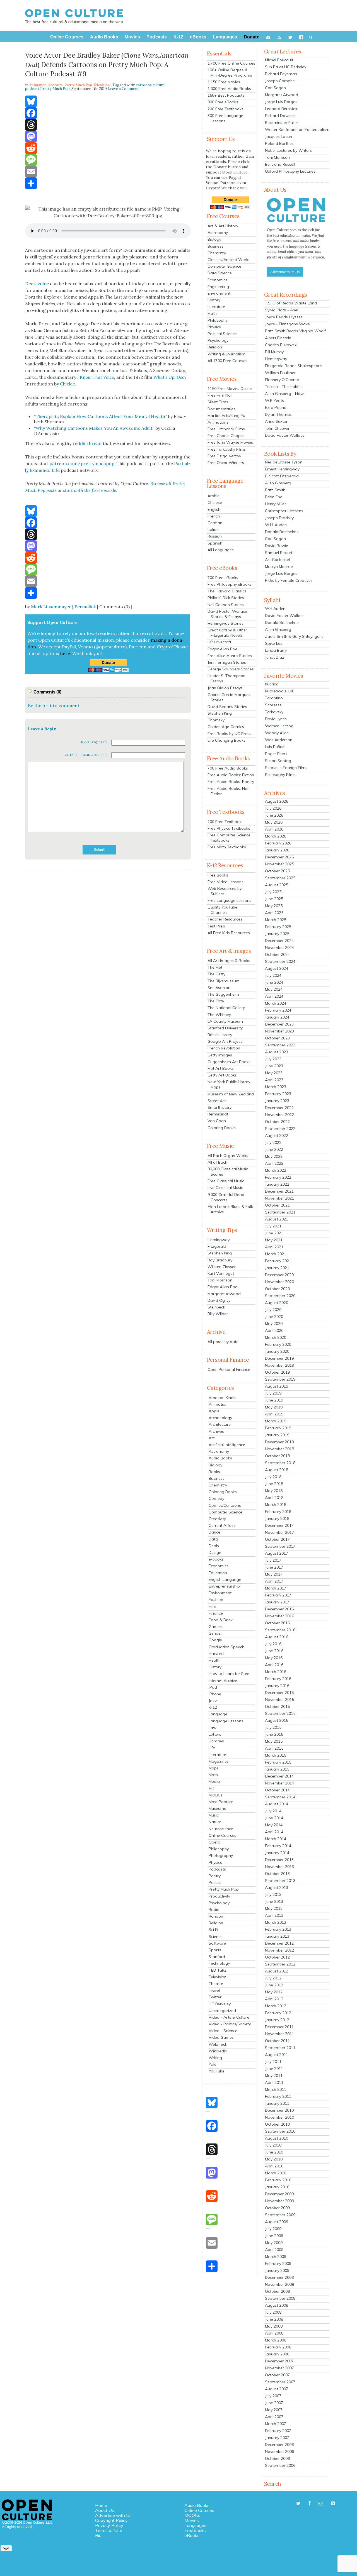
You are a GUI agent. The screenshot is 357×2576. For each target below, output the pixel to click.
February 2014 (278, 1846)
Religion (215, 347)
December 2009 (279, 2194)
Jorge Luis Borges (281, 102)
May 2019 (274, 1407)
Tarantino (274, 698)
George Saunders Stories (231, 669)
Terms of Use (109, 2530)
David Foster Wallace (285, 435)
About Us (105, 2510)
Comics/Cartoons (225, 1505)
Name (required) (94, 742)
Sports (215, 1950)
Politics (215, 1882)
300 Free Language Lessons (225, 118)
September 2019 (280, 1379)
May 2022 (274, 1156)
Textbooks (195, 2530)
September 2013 (280, 1881)
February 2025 (278, 927)
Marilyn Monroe (279, 567)
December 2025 (279, 857)
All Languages (221, 550)
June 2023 (274, 1066)
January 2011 (277, 2103)
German (215, 523)
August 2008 (277, 2305)
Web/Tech (218, 2044)
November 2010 (279, 2117)
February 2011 (278, 2096)
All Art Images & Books (229, 961)
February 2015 (278, 1762)
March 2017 (276, 1588)
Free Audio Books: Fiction (231, 775)
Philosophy (218, 320)
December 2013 (279, 1860)
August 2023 (277, 1052)
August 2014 (277, 1804)
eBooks (192, 2535)
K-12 (213, 1707)
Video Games (221, 2037)
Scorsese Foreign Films (286, 768)
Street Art (217, 1101)
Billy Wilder (218, 1314)
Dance (214, 1532)
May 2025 (274, 906)
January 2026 (277, 850)
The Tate (216, 1001)
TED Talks (218, 1970)
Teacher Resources (225, 919)
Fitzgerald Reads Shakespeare (293, 366)
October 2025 (277, 871)
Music (214, 1815)
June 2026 (274, 815)
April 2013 (274, 1915)
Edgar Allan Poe (222, 649)
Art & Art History (223, 226)
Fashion (216, 1600)
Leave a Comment (123, 89)
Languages (195, 2525)
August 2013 (277, 1888)
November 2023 (279, 1031)
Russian (215, 536)
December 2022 (279, 1108)
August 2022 (277, 1136)
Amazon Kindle (223, 1398)
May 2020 (274, 1324)
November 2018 (279, 1449)
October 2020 (277, 1289)
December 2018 (279, 1442)
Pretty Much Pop (78, 85)
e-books (216, 1559)
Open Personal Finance (229, 1369)
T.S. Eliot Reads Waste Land (291, 303)
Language (218, 1714)
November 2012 (279, 1950)
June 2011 (274, 2069)
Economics (217, 280)
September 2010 (280, 2131)
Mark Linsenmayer (51, 607)
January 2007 (277, 2438)
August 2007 (277, 2389)
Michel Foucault (279, 60)
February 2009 (278, 2264)
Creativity (217, 1519)
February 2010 (278, 2180)
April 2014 (274, 1832)
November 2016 (279, 1616)
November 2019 (279, 1365)
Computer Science (224, 266)
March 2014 (276, 1839)
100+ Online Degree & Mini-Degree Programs (230, 73)
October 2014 (277, 1790)
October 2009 (277, 2208)
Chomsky (216, 720)
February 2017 (278, 1595)
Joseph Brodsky (279, 518)
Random (217, 1916)
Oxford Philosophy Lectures (290, 171)
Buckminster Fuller (282, 123)
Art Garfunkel (277, 560)
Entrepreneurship (224, 1586)
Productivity (219, 1896)
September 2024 (280, 961)
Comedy (216, 1498)
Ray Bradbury (220, 1260)
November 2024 (279, 948)
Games (215, 1627)
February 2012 (278, 2013)
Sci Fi (213, 1930)
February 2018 (278, 1512)
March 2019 (276, 1421)
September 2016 (280, 1630)
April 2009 (274, 2250)
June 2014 (274, 1818)
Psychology (218, 340)
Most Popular (221, 1802)
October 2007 (277, 2375)
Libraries (216, 1741)
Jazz (213, 1701)
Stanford (217, 1957)
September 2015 (280, 1713)
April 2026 (274, 829)
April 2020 (274, 1330)
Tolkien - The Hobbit (283, 387)
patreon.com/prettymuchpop (82, 463)
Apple (214, 1411)
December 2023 (279, 1024)
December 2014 (279, 1776)
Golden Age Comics (226, 727)
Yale (213, 2064)
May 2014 (274, 1825)
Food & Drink (221, 1620)
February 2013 (278, 1929)
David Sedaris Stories (227, 707)
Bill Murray (274, 352)
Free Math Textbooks (227, 847)
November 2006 (279, 2452)
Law (213, 1728)
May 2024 (274, 989)
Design (215, 1552)
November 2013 (279, 1867)
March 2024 (276, 1003)
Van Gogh (217, 1121)
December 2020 (279, 1275)
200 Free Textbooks (225, 109)
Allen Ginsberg (278, 483)
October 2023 (277, 1038)
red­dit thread (87, 443)
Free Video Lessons (225, 882)
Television (102, 85)
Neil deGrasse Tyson (284, 462)
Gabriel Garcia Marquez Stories (229, 697)
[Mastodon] (108, 136)
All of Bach (217, 1162)
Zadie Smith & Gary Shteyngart (294, 636)
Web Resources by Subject (225, 891)
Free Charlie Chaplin (226, 436)
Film (212, 1606)
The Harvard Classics (227, 591)
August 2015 (277, 1720)
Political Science (222, 334)
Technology (219, 1963)
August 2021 (277, 1219)
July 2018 (273, 1477)
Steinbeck (216, 1307)
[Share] (108, 183)
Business (215, 246)
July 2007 (273, 2396)
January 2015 (277, 1769)
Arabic (213, 496)
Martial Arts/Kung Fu (226, 416)
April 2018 (274, 1498)
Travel (214, 1990)
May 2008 (274, 2326)
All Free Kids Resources (229, 933)
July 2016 (273, 1644)
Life (212, 1748)
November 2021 (279, 1198)
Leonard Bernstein (282, 109)
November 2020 (279, 1282)
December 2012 (279, 1943)
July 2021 (273, 1226)
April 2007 (274, 2417)
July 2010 (273, 2145)
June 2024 (274, 982)
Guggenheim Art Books (229, 1062)
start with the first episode (90, 490)
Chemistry (217, 253)
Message (71, 755)
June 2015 (274, 1734)
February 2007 (278, 2431)
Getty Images (220, 1055)
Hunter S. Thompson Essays (226, 678)
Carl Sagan (275, 88)
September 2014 (280, 1797)
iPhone (215, 1694)
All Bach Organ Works (228, 1156)
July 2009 (273, 2229)
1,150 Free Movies (224, 82)
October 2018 (277, 1456)
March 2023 (276, 1087)
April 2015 (274, 1748)
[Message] (108, 160)
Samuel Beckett (279, 553)
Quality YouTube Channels (222, 910)
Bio (98, 2535)
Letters (215, 1734)
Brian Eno (274, 497)
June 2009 (274, 2236)
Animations (218, 422)
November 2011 (279, 2034)
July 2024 (273, 975)
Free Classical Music (226, 1181)
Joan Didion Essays (225, 688)
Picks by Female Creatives (289, 580)
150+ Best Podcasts (226, 95)
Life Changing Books (226, 740)
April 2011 (274, 2082)
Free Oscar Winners (226, 463)
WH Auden (275, 609)
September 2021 (280, 1212)
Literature (216, 307)
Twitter (215, 1997)
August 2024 (277, 968)
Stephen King (220, 713)
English (214, 509)
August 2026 (277, 801)
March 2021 (276, 1254)
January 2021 (277, 1268)
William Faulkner (280, 373)
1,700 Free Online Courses (231, 63)
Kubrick (271, 684)
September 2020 (280, 1296)
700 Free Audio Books (228, 768)
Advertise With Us (285, 272)
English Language (225, 1579)
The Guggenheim (223, 994)
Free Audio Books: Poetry (231, 782)
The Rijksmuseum (224, 981)
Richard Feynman (281, 74)
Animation (218, 1404)
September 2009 (280, 2215)
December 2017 (279, 1525)
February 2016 (278, 1679)
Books (214, 1472)
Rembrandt (218, 1114)
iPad (213, 1687)
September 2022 (280, 1129)
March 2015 (276, 1755)
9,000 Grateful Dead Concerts (226, 1197)
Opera (214, 1842)
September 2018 (280, 1463)
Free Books (218, 875)
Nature (215, 1822)
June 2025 (274, 899)
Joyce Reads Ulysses (284, 317)
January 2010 (277, 2187)
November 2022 (279, 1115)
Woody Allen (277, 733)
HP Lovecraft (219, 642)
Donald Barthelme (282, 532)
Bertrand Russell (280, 164)
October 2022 (277, 1122)
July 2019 (273, 1393)
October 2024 (277, 954)
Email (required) (94, 755)
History (214, 300)
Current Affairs (222, 1525)
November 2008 (279, 2284)
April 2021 (274, 1247)
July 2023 (273, 1059)
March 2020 (276, 1337)
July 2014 (273, 1811)
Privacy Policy (109, 2525)
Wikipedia (218, 2051)
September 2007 (280, 2382)
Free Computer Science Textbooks (229, 838)
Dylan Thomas (278, 414)
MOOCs (216, 1795)
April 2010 (274, 2166)
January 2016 (277, 1686)
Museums (217, 1808)
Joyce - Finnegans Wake (287, 324)
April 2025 (274, 913)
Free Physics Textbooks (229, 828)
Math (212, 313)
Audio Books (220, 1458)
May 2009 (274, 2243)
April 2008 (274, 2333)
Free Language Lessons (229, 900)
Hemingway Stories (225, 623)
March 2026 (276, 836)
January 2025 (277, 934)
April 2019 (274, 1414)
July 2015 (273, 1727)
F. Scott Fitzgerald (282, 476)
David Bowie (277, 546)
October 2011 (277, 2041)
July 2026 (273, 808)
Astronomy (218, 233)
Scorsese (273, 705)
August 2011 (277, 2055)
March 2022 (276, 1170)
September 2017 (280, 1546)
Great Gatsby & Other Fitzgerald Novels (227, 633)
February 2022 (278, 1177)
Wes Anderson (279, 740)
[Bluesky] (108, 101)
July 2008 (273, 2312)
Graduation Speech (226, 1647)
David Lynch (276, 719)
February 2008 (278, 2347)
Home (101, 2505)
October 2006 (277, 2458)
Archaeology (220, 1418)
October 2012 (277, 1957)
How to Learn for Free (229, 1674)
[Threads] (108, 125)
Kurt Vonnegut (221, 1273)
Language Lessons (226, 1721)
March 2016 (276, 1672)
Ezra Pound (276, 407)
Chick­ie (67, 384)
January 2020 (277, 1351)
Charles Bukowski (281, 345)
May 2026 (274, 822)
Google (215, 1640)
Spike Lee (274, 643)
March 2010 (276, 2173)
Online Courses (222, 1835)
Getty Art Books (222, 1075)
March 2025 (276, 920)
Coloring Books (222, 1128)
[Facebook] (108, 113)
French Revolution (224, 1048)
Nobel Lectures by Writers (288, 150)
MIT (212, 1788)
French (214, 516)
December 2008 (279, 2277)
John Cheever (277, 428)
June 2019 (274, 1400)
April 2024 (274, 996)
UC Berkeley (220, 2004)
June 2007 (274, 2403)
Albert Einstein (278, 338)
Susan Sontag (278, 761)
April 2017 (274, 1581)
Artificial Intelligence (227, 1445)
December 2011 (279, 2027)
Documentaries (221, 409)
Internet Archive (223, 1681)
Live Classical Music (225, 1188)
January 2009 (277, 2270)
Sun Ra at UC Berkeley (286, 67)
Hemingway (219, 1240)
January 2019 (277, 1435)
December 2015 (279, 1693)
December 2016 (279, 1609)
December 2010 (279, 2110)
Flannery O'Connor (282, 380)
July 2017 (273, 1560)
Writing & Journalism (226, 354)
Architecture (220, 1424)
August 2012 (277, 1971)
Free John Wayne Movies (230, 442)
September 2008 (280, 2298)
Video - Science (223, 2031)
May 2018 (274, 1491)
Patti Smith (275, 490)
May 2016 (274, 1658)
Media (214, 1781)
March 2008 (276, 2340)
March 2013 (276, 1922)
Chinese (215, 502)
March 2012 (276, 2006)
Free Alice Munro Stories (230, 656)
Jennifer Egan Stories (227, 662)
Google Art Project (225, 1041)
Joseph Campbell (281, 81)
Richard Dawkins (280, 116)
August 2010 (277, 2138)
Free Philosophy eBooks (230, 584)
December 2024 (279, 941)
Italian (213, 529)
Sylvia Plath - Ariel (282, 310)
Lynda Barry (276, 650)
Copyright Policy (111, 2520)
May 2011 (274, 2076)
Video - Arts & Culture (229, 2017)
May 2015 (274, 1741)
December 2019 (279, 1358)
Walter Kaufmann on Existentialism (297, 130)
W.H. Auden (276, 525)
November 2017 (279, 1532)
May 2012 (274, 1992)
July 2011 (273, 2062)
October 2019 (277, 1372)
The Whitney (219, 1015)
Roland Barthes (279, 143)
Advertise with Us (113, 2515)
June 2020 (274, 1317)
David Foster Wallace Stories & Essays (227, 614)
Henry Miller (275, 504)
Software (217, 1943)
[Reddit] (108, 148)
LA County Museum (225, 1021)
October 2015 (277, 1706)
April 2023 (274, 1080)
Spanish (215, 543)
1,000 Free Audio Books (229, 89)
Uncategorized (222, 2011)
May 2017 (274, 1574)
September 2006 (280, 2465)
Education (218, 1573)
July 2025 (273, 892)
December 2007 (279, 2361)
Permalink (85, 607)
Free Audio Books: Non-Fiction (229, 791)
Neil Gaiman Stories (226, 605)
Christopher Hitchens (284, 511)
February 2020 (278, 1344)
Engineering (218, 287)
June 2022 (274, 1149)
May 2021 (274, 1240)
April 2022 (274, 1163)
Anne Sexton (277, 421)
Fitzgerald (217, 1246)
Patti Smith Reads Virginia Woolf (295, 331)
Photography (221, 1855)
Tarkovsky (274, 712)
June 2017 (274, 1567)
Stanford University (225, 1028)
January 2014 (277, 1853)
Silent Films (218, 402)
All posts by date (223, 1342)
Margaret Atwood (224, 1294)
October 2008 (277, 2291)
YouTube (217, 2071)
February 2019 (278, 1428)
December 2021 (279, 1191)
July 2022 (273, 1142)
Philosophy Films (280, 775)
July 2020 (273, 1310)
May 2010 (274, 2159)
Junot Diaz (275, 657)
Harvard (216, 1654)
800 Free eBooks (223, 102)
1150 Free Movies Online (230, 389)
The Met (215, 967)
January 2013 (277, 1936)
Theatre (216, 1984)
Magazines (219, 1761)
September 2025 (280, 878)
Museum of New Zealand (231, 1094)
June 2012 (274, 1985)
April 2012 (274, 1999)
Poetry (215, 1876)
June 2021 (274, 1233)
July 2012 (273, 1978)
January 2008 (277, 2354)
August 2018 (277, 1470)
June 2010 (274, 2152)
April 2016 (274, 1665)
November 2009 (279, 2201)
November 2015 (279, 1700)
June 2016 (274, 1651)
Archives (216, 1431)
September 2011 (280, 2048)
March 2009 (276, 2257)
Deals (214, 1546)
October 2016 (277, 1623)
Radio (214, 1910)
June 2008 (274, 2319)
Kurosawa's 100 (280, 691)
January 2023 (277, 1101)
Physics (214, 327)
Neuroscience (221, 1829)
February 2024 (278, 1010)
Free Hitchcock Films (226, 429)
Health (215, 1660)
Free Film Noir (220, 395)
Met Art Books (221, 1068)
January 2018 (277, 1518)
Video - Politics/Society (230, 2024)
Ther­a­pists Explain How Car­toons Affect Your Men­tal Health (100, 416)
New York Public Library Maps (229, 1084)
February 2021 (278, 1261)
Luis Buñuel (275, 747)
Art (212, 1438)
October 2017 (277, 1539)
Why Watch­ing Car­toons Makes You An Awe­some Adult (94, 428)
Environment (219, 293)
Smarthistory (219, 1107)
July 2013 (273, 1894)
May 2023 (274, 1073)
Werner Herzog (279, 726)
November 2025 (279, 864)
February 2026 (278, 843)
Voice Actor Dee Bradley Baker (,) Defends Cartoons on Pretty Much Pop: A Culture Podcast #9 (107, 65)
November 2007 (279, 2368)
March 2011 (276, 2089)
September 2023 (280, 1045)
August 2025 (277, 885)
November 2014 (279, 1783)
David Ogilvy (219, 1300)
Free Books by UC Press (229, 734)
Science (216, 1937)
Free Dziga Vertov (224, 456)
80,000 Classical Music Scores (228, 1172)
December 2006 (279, 2445)
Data (213, 1539)
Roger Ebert (276, 754)
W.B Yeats (274, 401)
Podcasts (56, 85)
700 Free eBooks (223, 578)
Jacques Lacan (278, 136)
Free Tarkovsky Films (227, 449)
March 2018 (276, 1505)
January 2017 (277, 1602)
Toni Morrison (220, 1280)
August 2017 (277, 1553)
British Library (220, 1035)
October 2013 (277, 1874)
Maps (214, 1768)
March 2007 (276, 2424)
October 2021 (277, 1205)
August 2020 (277, 1303)
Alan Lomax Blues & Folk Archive (230, 1209)
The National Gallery (226, 1008)
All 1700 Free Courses (227, 361)
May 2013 (274, 1908)
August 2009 (277, 2222)
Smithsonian (219, 988)
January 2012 (277, 2020)
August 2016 (277, 1637)
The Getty (216, 974)
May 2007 (274, 2410)
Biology (214, 239)
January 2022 (277, 1184)
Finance (216, 1613)
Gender (215, 1633)
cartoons (144, 85)
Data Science (220, 273)
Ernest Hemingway (282, 469)
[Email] (108, 172)
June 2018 (274, 1484)
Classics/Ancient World (229, 260)
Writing (215, 2058)
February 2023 (278, 1094)
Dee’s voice (37, 284)
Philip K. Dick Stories (226, 598)
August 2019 (277, 1386)
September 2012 (280, 1964)
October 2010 (277, 2124)
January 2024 (277, 1017)
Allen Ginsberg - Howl (285, 394)
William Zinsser (222, 1267)
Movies (192, 2520)
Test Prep (216, 926)
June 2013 (274, 1901)
